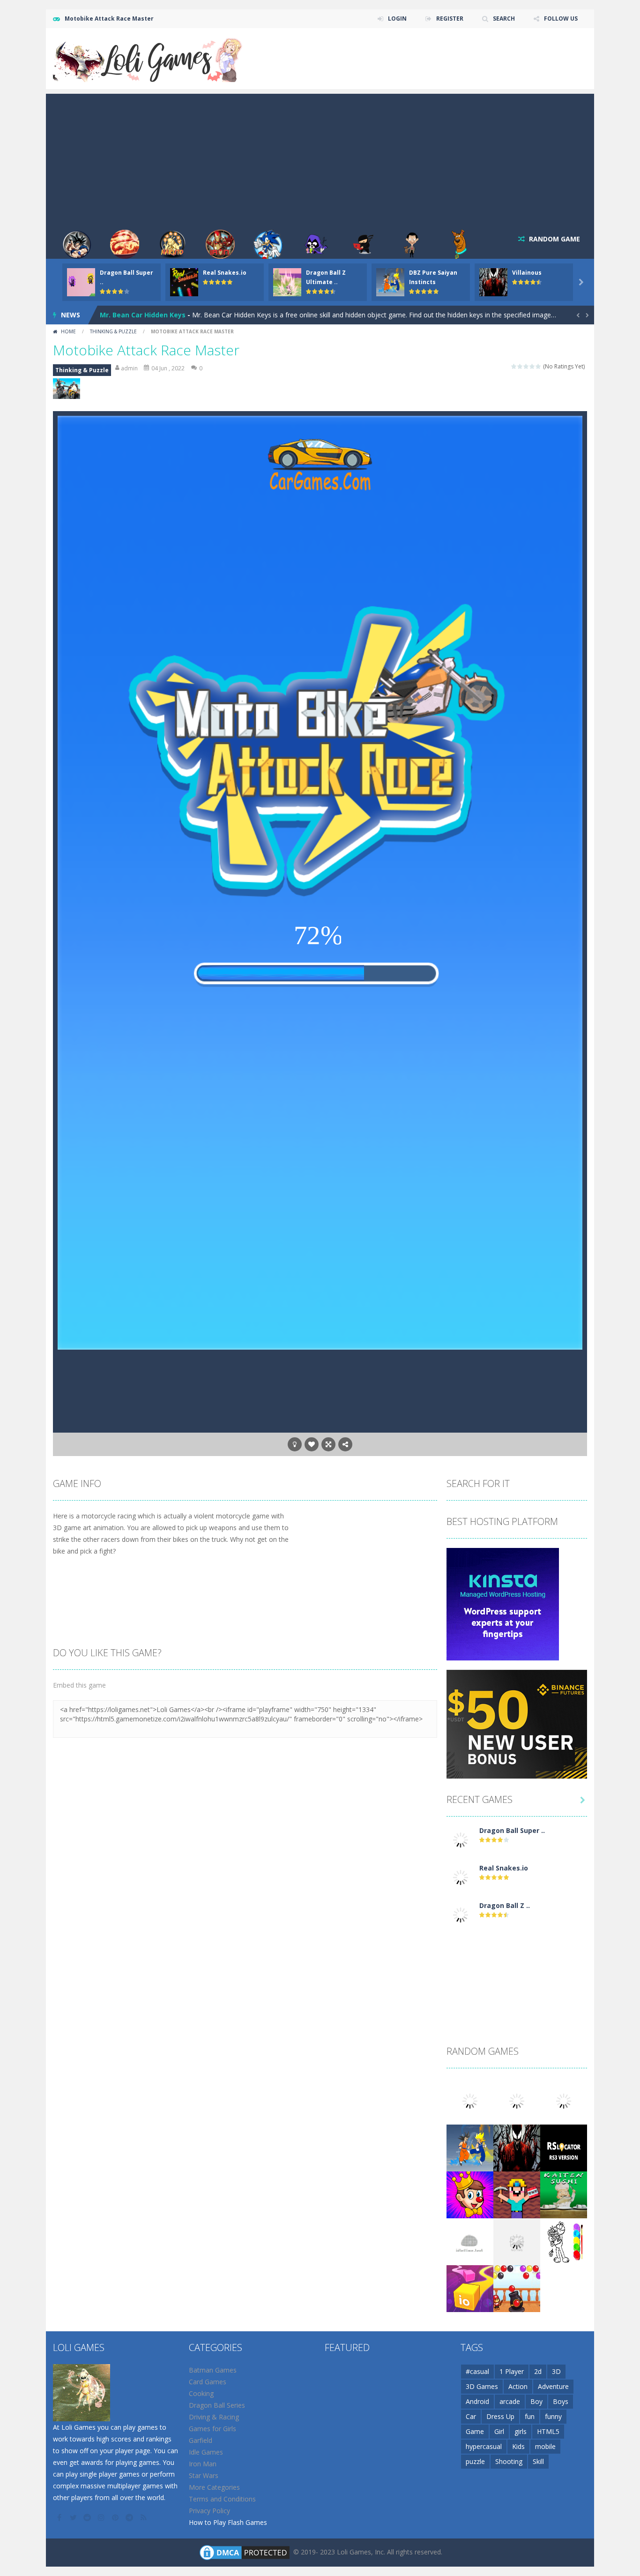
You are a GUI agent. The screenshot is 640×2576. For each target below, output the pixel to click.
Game (475, 2431)
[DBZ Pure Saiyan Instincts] (470, 2147)
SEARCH (504, 19)
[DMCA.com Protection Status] (245, 2551)
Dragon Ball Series (217, 2405)
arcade (510, 2401)
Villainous (527, 273)
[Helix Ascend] (517, 2241)
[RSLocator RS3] (564, 2147)
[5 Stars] (539, 366)
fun (530, 2416)
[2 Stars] (520, 366)
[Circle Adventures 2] (470, 2194)
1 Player (512, 2371)
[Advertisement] (320, 159)
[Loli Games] (148, 58)
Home (68, 331)
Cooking (201, 2393)
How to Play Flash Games (228, 2522)
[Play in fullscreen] (328, 1444)
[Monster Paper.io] (470, 2287)
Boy (536, 2401)
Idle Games (206, 2452)
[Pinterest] (116, 2517)
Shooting (509, 2461)
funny (553, 2416)
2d (538, 2371)
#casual (477, 2371)
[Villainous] (517, 2147)
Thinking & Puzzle (113, 331)
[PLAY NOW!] (81, 282)
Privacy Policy (209, 2511)
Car (471, 2416)
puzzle (475, 2461)
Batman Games (213, 2370)
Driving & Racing (214, 2417)
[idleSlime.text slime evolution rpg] (470, 2241)
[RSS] (144, 2517)
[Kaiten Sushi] (564, 2194)
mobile (545, 2446)
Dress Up (500, 2416)
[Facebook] (60, 2517)
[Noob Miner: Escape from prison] (517, 2194)
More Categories (214, 2487)
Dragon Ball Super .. (512, 1830)
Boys (561, 2401)
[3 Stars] (526, 366)
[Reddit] (88, 2517)
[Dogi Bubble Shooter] (517, 2287)
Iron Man (203, 2464)
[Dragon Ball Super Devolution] (461, 1839)
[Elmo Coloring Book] (564, 2241)
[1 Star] (514, 366)
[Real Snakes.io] (461, 1876)
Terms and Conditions (222, 2499)
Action (518, 2386)
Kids (518, 2446)
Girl (499, 2431)
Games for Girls (212, 2429)
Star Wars (204, 2475)
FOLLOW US (561, 19)
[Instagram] (102, 2517)
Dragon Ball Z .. (505, 1905)
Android (477, 2401)
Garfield (201, 2440)
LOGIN (397, 19)
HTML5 (548, 2431)
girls (521, 2431)
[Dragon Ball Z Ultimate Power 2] (461, 1914)
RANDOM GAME (554, 239)
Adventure (553, 2386)
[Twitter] (74, 2517)
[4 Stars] (532, 366)
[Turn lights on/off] (295, 1444)
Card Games (208, 2382)
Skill (538, 2461)
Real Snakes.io (225, 273)
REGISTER (450, 19)
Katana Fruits (123, 315)
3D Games (482, 2386)
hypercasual (484, 2446)
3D (556, 2371)
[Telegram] (130, 2517)
